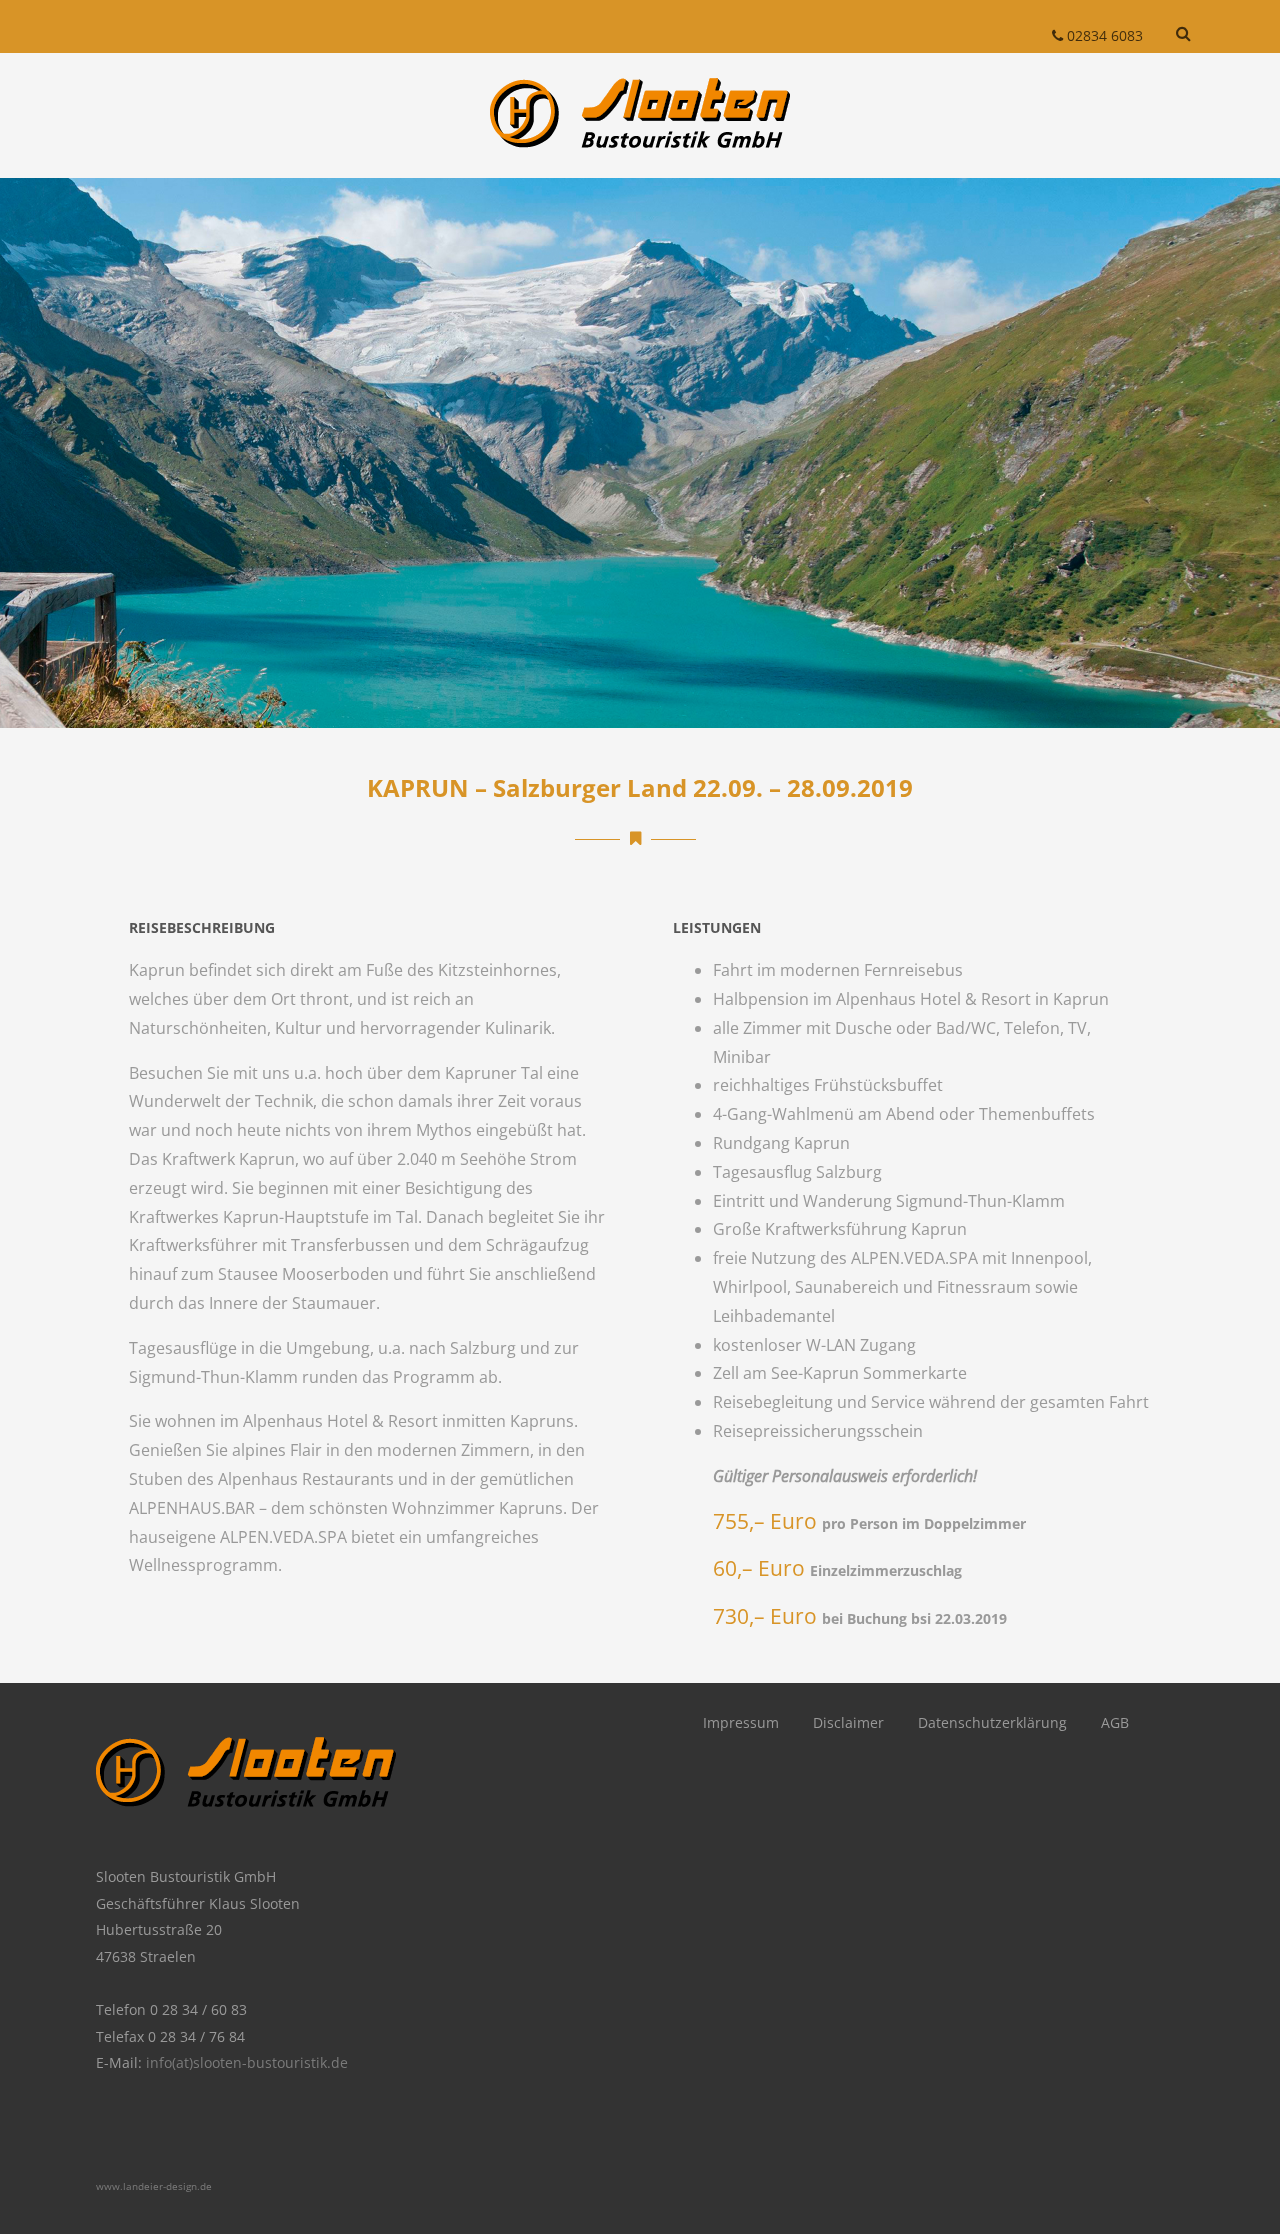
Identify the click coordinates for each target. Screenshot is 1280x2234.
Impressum (741, 1722)
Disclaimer (848, 1722)
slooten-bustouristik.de (270, 2062)
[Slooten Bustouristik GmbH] (640, 167)
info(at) (169, 2062)
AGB (1115, 1722)
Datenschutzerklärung (992, 1722)
